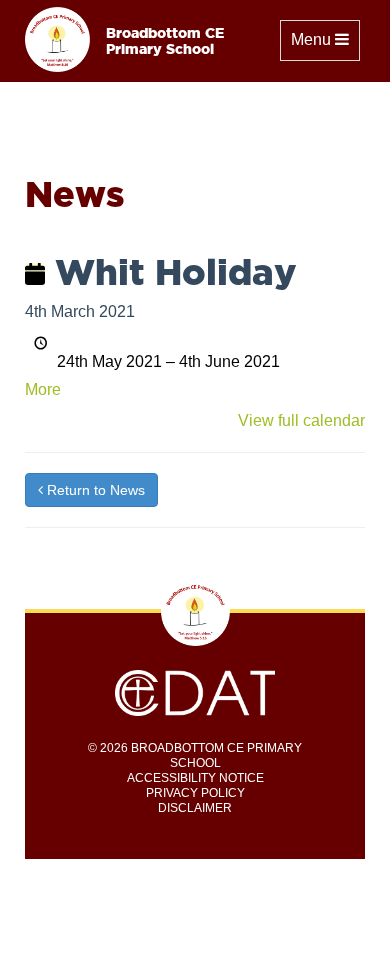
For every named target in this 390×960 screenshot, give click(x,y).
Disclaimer (195, 808)
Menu (325, 39)
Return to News (94, 490)
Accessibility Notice (195, 778)
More (43, 389)
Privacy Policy (195, 793)
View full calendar (301, 420)
